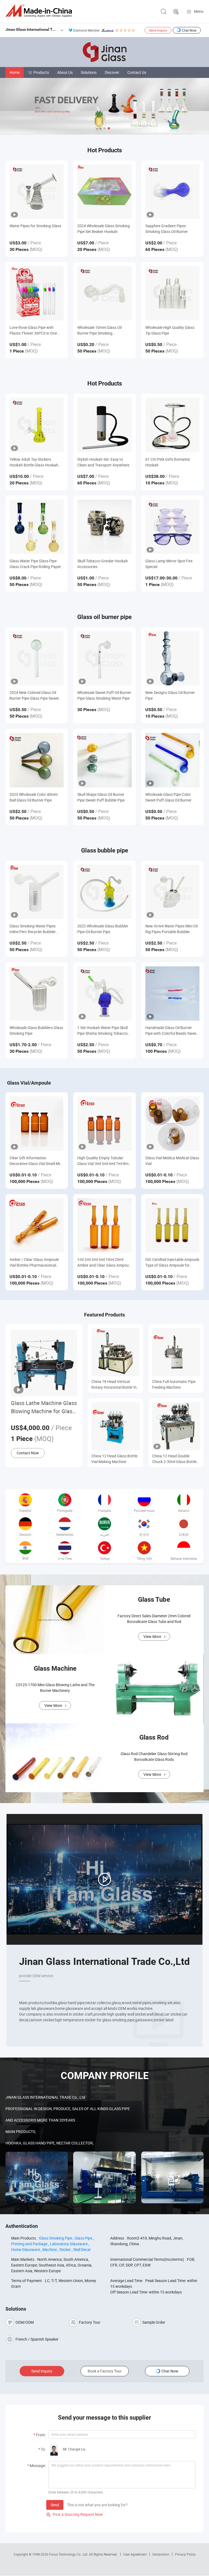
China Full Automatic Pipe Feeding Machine (174, 1384)
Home (15, 72)
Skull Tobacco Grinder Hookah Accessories (103, 564)
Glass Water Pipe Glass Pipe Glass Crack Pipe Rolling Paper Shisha (35, 564)
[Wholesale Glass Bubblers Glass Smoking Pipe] (37, 993)
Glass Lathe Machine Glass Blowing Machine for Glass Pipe (44, 1407)
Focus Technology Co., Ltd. (69, 2554)
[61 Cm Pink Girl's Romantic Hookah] (172, 425)
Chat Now (189, 30)
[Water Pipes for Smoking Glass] (37, 192)
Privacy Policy (185, 2554)
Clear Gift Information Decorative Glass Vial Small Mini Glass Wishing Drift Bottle (36, 1161)
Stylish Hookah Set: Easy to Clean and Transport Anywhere (103, 462)
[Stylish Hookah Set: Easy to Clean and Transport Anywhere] (104, 425)
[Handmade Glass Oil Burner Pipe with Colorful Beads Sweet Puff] (172, 993)
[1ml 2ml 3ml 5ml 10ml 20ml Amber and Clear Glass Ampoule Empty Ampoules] (104, 1225)
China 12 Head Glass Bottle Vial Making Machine (114, 1459)
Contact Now (28, 1453)
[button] (100, 128)
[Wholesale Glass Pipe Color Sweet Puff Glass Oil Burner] (172, 760)
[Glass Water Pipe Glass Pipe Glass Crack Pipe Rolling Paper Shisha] (37, 527)
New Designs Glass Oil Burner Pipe (170, 695)
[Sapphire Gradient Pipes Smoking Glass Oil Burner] (172, 192)
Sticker (65, 2249)
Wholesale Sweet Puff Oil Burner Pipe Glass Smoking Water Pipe (104, 695)
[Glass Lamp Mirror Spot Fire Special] (172, 527)
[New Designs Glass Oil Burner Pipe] (172, 658)
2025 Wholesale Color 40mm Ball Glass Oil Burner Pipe (34, 797)
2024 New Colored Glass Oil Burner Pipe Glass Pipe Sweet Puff (34, 695)
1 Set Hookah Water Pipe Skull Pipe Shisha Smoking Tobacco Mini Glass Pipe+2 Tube (102, 1031)
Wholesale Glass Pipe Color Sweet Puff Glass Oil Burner (168, 797)
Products (41, 72)
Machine (50, 2249)
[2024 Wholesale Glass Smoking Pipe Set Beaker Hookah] (104, 192)
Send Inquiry (158, 30)
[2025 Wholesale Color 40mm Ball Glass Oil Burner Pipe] (37, 760)
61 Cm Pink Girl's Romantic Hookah (168, 462)
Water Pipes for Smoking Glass (35, 226)
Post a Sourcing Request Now (75, 2514)
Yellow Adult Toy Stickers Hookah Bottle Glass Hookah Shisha (34, 462)
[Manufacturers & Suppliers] (40, 11)
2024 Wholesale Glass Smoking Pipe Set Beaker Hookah (104, 229)
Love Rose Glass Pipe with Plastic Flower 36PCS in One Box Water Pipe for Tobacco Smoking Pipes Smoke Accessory (33, 330)
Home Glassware (26, 2249)
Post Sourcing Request (176, 12)
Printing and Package (29, 2244)
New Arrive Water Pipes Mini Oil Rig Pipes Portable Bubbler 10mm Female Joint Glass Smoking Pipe (171, 929)
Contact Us (137, 72)
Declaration (161, 2554)
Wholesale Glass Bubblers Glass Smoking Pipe (36, 1030)
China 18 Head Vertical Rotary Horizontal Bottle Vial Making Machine (115, 1384)
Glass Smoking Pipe (56, 2238)
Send (55, 2505)
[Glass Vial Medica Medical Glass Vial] (172, 1123)
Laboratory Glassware (69, 2244)
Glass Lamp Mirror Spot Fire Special (169, 564)
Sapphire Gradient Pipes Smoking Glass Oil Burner (167, 229)
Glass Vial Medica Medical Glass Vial (172, 1161)
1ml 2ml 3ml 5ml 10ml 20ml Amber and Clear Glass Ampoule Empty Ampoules (104, 1262)
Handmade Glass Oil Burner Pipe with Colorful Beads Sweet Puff (171, 1031)
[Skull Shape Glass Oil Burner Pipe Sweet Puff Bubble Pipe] (104, 760)
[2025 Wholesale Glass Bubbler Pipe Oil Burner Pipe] (104, 892)
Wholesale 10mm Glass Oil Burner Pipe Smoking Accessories (99, 330)
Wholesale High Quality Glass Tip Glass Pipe (170, 330)
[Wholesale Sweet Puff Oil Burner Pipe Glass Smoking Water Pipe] (104, 658)
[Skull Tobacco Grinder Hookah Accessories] (104, 527)
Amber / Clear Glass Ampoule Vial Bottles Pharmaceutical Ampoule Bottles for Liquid (34, 1262)
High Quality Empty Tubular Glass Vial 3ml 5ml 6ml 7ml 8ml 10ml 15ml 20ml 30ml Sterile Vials (103, 1161)
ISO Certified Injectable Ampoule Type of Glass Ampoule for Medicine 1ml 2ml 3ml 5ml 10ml (172, 1262)
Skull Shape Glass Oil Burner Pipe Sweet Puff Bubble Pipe (101, 797)
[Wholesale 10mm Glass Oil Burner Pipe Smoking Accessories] (104, 293)
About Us (65, 72)
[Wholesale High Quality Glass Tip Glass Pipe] (172, 293)
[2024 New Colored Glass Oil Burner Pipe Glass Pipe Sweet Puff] (37, 658)
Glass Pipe (83, 2238)
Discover (112, 72)
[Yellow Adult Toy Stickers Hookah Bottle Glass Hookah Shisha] (37, 425)
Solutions (89, 72)
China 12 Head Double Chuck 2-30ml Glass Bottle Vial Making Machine (174, 1459)
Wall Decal (82, 2249)
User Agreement (135, 2554)
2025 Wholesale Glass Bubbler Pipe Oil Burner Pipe (103, 929)
